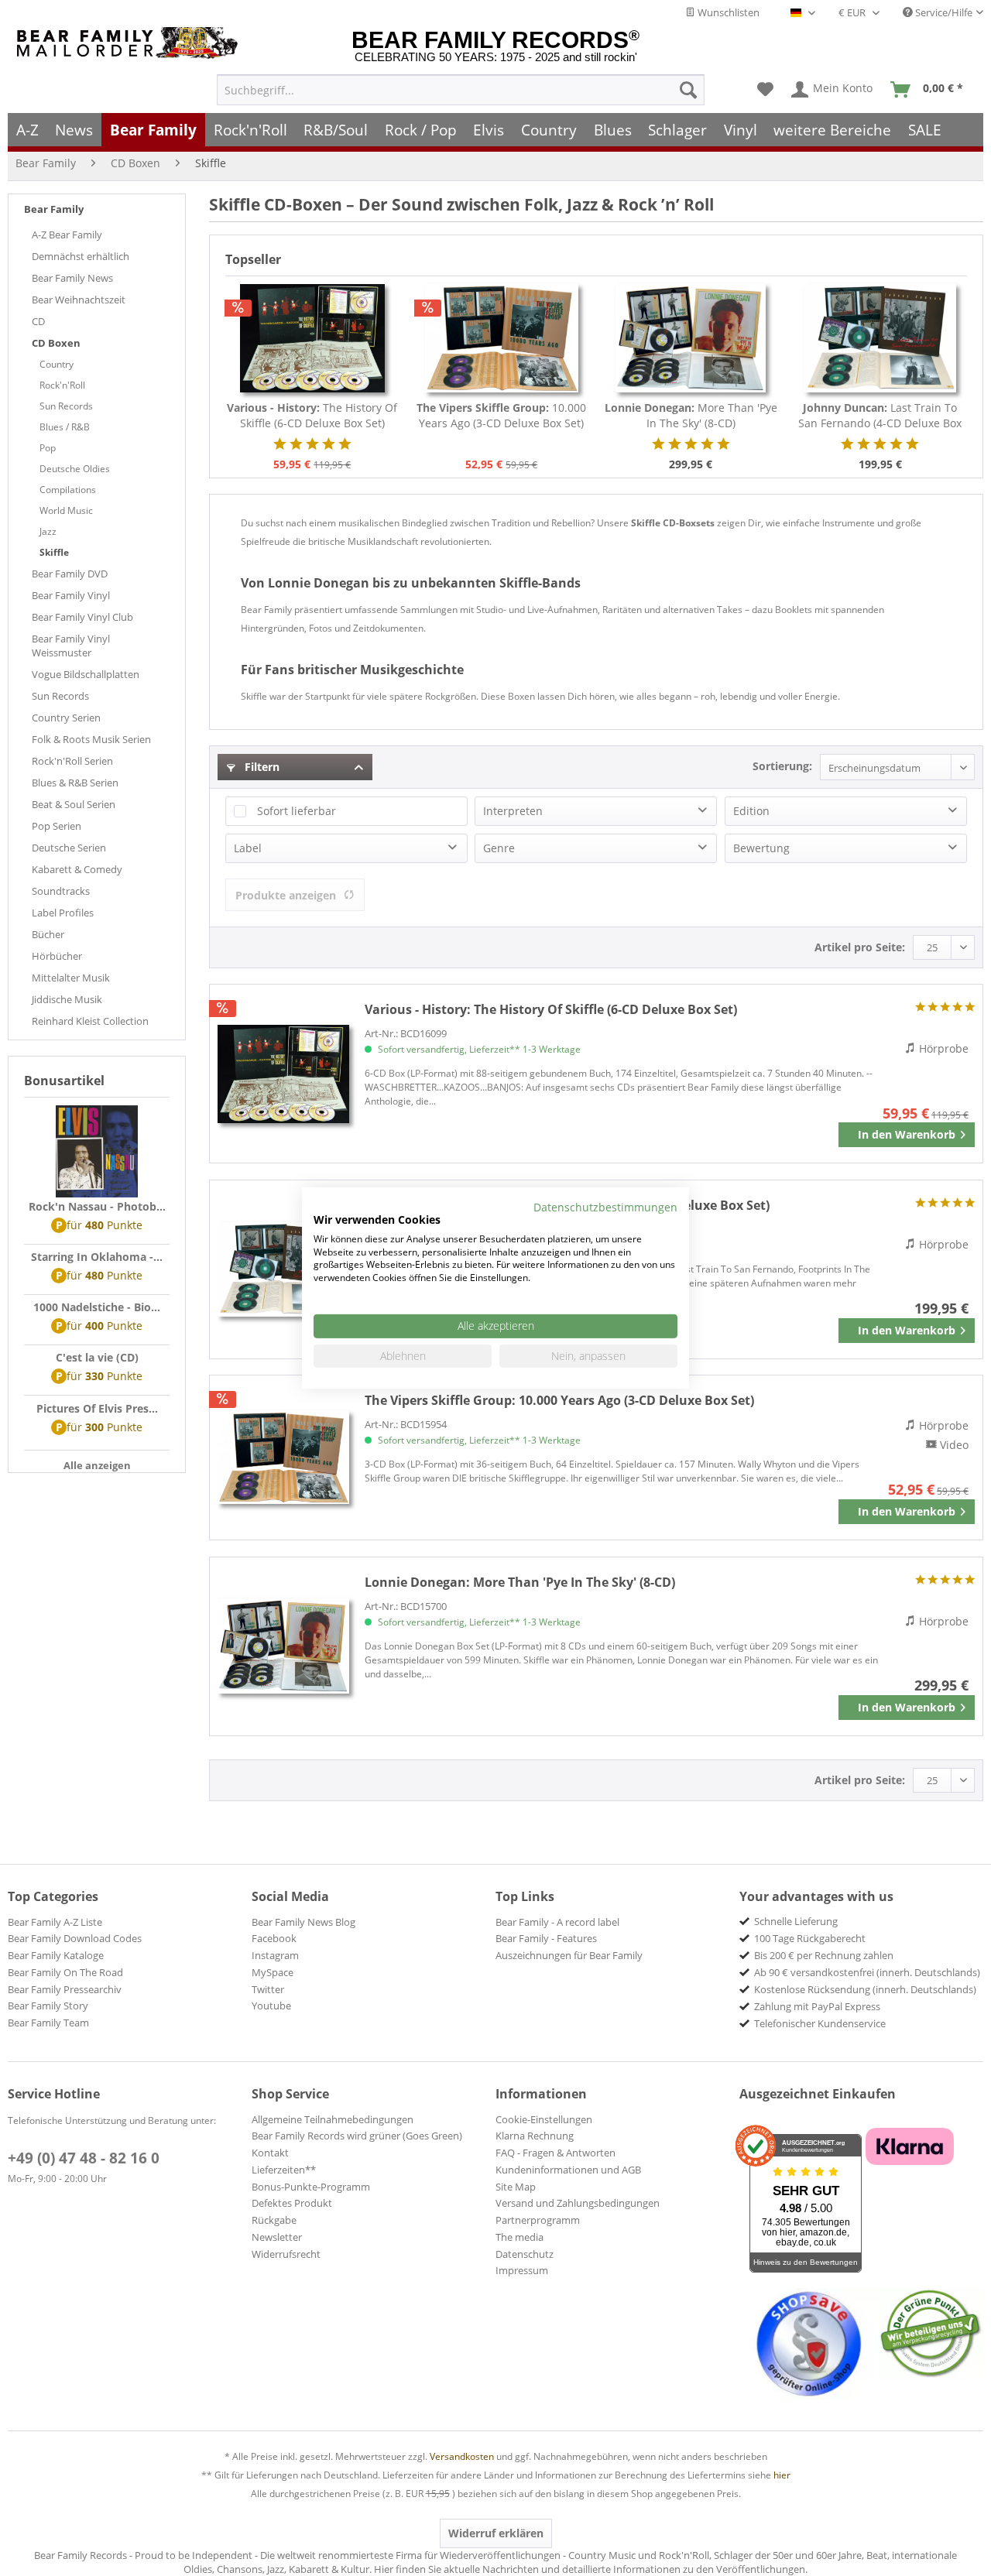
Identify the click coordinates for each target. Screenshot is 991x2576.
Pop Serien (57, 826)
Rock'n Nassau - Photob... (97, 1206)
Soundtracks (61, 891)
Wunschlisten (727, 12)
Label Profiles (63, 913)
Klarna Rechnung (535, 2136)
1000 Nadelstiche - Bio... (97, 1307)
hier (782, 2475)
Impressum (522, 2270)
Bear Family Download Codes (75, 1938)
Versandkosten (462, 2456)
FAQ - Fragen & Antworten (556, 2153)
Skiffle (54, 552)
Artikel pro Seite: (860, 947)
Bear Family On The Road (65, 1972)
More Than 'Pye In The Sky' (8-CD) (691, 415)
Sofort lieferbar (297, 811)
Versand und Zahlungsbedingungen (578, 2203)
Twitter (268, 1989)
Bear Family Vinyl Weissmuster (71, 646)
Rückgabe (274, 2220)
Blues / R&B (65, 427)
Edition (751, 811)
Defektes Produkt (292, 2203)
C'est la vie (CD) (97, 1357)
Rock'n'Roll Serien (72, 761)
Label (248, 848)
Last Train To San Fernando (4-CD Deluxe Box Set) (880, 416)
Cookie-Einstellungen (544, 2119)
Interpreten (513, 811)
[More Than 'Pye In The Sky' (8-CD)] (691, 338)
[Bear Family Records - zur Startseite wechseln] (130, 43)
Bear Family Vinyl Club (82, 617)
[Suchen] (688, 90)
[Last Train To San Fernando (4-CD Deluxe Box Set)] (881, 338)
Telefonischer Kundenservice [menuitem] (820, 2023)
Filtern (261, 767)
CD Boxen (56, 343)
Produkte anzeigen (286, 895)
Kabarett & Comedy (77, 869)
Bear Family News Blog (303, 1922)
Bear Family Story (48, 2006)
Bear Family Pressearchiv (65, 1989)
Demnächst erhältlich (81, 256)
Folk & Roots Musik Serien (91, 739)
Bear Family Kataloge (56, 1955)
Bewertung (761, 848)
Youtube (271, 2006)
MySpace (273, 1972)
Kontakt (270, 2153)
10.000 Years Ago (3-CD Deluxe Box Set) (501, 415)
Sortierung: (782, 766)
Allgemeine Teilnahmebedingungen (333, 2119)
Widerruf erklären (496, 2533)
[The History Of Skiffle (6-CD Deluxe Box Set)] (312, 338)
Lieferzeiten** (284, 2170)
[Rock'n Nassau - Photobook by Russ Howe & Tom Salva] (97, 1152)
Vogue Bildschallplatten (86, 674)
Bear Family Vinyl (71, 595)
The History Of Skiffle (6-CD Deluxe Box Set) (312, 415)
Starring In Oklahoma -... (97, 1257)
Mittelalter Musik (71, 978)
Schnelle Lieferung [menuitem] (796, 1921)
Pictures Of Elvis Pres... (97, 1408)
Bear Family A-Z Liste (55, 1922)
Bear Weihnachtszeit (79, 300)
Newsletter (277, 2237)
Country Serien (66, 718)
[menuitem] (461, 90)
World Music (66, 510)
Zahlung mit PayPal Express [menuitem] (817, 2006)
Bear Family (54, 209)
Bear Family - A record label (557, 1922)
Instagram (275, 1955)
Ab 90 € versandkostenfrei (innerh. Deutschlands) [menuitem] (867, 1972)
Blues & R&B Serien (75, 783)
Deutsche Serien (69, 848)
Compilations (68, 490)
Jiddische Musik (67, 999)
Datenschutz (525, 2254)
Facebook (274, 1938)
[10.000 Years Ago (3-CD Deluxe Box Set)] (502, 338)
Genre (499, 848)
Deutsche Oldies (75, 469)
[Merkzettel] (765, 90)
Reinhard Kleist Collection (90, 1021)
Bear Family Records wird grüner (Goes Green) (357, 2136)
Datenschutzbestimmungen (605, 1207)
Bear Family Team (48, 2023)
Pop (48, 448)
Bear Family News (72, 278)
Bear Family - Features (546, 1938)
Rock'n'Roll (62, 385)
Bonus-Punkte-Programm (311, 2187)
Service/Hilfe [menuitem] (943, 12)
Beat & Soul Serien (74, 804)
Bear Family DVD (70, 574)
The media (520, 2237)
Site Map (516, 2187)
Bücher (48, 934)
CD (38, 321)
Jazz (48, 531)
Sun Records (66, 406)
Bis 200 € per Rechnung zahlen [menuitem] (824, 1955)
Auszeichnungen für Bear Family (569, 1955)
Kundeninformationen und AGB (568, 2170)
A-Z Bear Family (67, 235)
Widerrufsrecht (286, 2254)
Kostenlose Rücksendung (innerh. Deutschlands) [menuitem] (865, 1989)
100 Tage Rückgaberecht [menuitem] (810, 1938)
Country (57, 364)
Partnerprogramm (538, 2220)
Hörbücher (57, 956)
